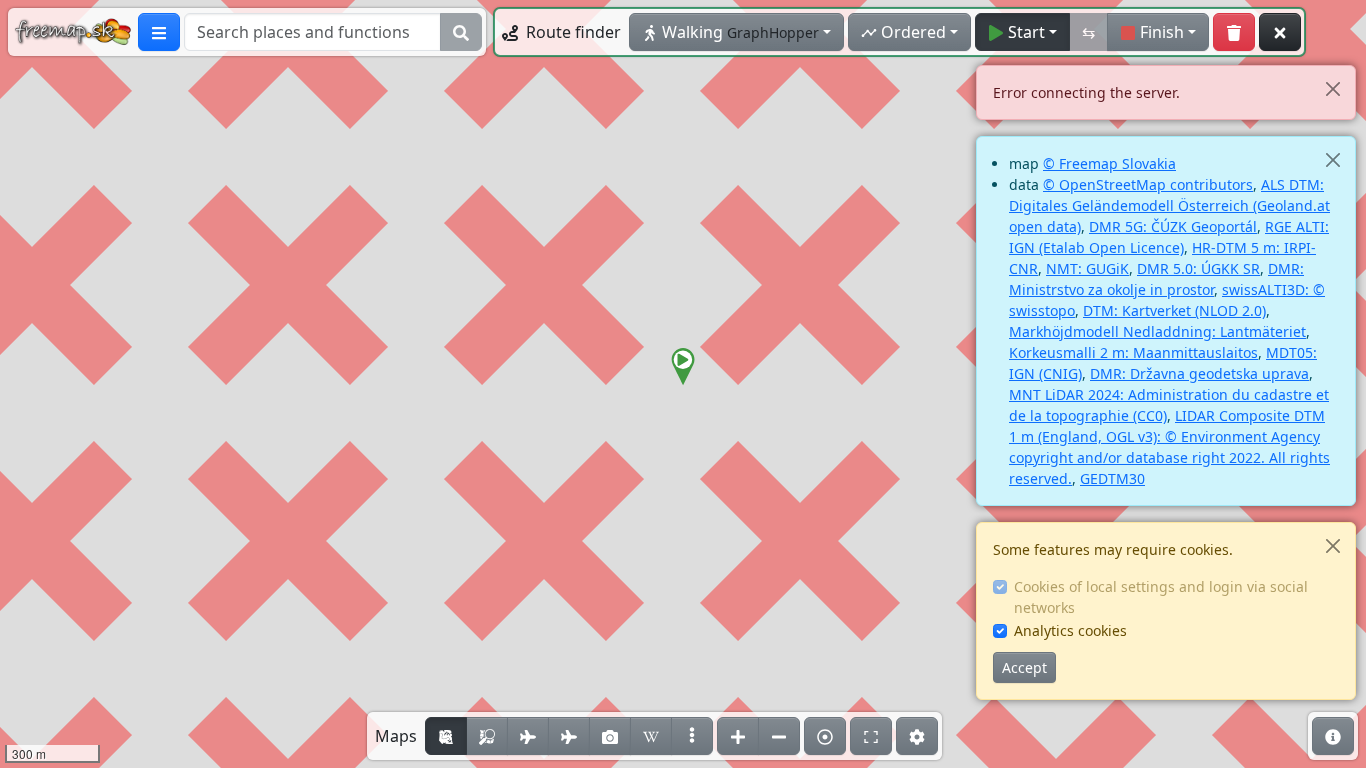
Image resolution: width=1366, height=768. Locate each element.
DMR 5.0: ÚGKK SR (1198, 268)
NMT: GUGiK (1087, 268)
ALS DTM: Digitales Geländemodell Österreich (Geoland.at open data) (1169, 205)
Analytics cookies (1070, 630)
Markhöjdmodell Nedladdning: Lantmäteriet (1157, 331)
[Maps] (692, 736)
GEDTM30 (1112, 478)
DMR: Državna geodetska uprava (1199, 373)
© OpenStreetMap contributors (1148, 184)
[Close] (1332, 88)
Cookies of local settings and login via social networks (1161, 597)
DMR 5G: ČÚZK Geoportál (1173, 226)
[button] (683, 367)
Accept (1024, 667)
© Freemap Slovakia (1109, 163)
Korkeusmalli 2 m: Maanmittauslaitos (1133, 352)
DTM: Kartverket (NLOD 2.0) (1174, 310)
